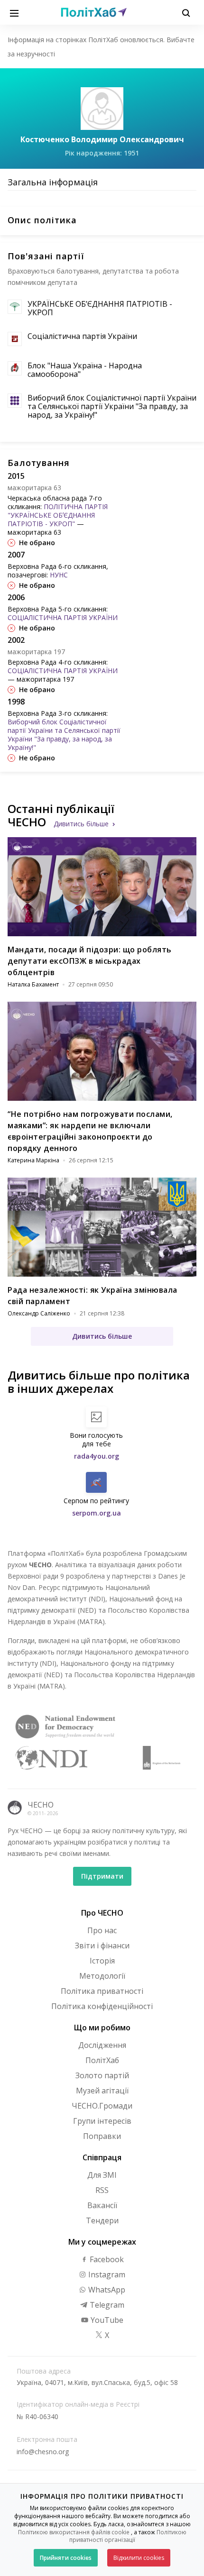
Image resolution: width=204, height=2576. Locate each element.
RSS (102, 2190)
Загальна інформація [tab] (53, 182)
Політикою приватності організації (128, 2536)
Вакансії (102, 2205)
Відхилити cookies (139, 2558)
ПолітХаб (102, 2060)
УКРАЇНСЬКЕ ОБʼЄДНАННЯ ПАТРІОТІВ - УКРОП (100, 308)
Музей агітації (102, 2091)
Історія (102, 1961)
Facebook (106, 2259)
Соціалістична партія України (82, 336)
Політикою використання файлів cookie (74, 2532)
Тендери (102, 2220)
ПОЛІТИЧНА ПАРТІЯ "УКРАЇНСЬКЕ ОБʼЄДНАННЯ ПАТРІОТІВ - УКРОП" (58, 515)
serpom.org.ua (97, 1513)
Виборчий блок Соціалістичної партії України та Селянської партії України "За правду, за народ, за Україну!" (112, 406)
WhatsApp (106, 2290)
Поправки (102, 2136)
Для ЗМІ (102, 2175)
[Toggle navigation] (14, 12)
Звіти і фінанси (102, 1946)
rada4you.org (97, 1456)
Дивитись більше (81, 824)
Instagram (106, 2275)
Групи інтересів (102, 2121)
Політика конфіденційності (102, 2006)
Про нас (102, 1930)
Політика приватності (102, 1991)
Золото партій (102, 2075)
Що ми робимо (102, 2028)
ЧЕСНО (41, 1805)
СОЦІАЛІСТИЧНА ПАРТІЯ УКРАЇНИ (63, 617)
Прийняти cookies (66, 2558)
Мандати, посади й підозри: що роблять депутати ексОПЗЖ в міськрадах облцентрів (90, 961)
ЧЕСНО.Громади (102, 2106)
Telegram (106, 2305)
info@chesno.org (43, 2452)
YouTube (106, 2320)
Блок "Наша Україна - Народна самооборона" (85, 370)
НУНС (59, 575)
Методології (102, 1976)
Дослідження (102, 2045)
